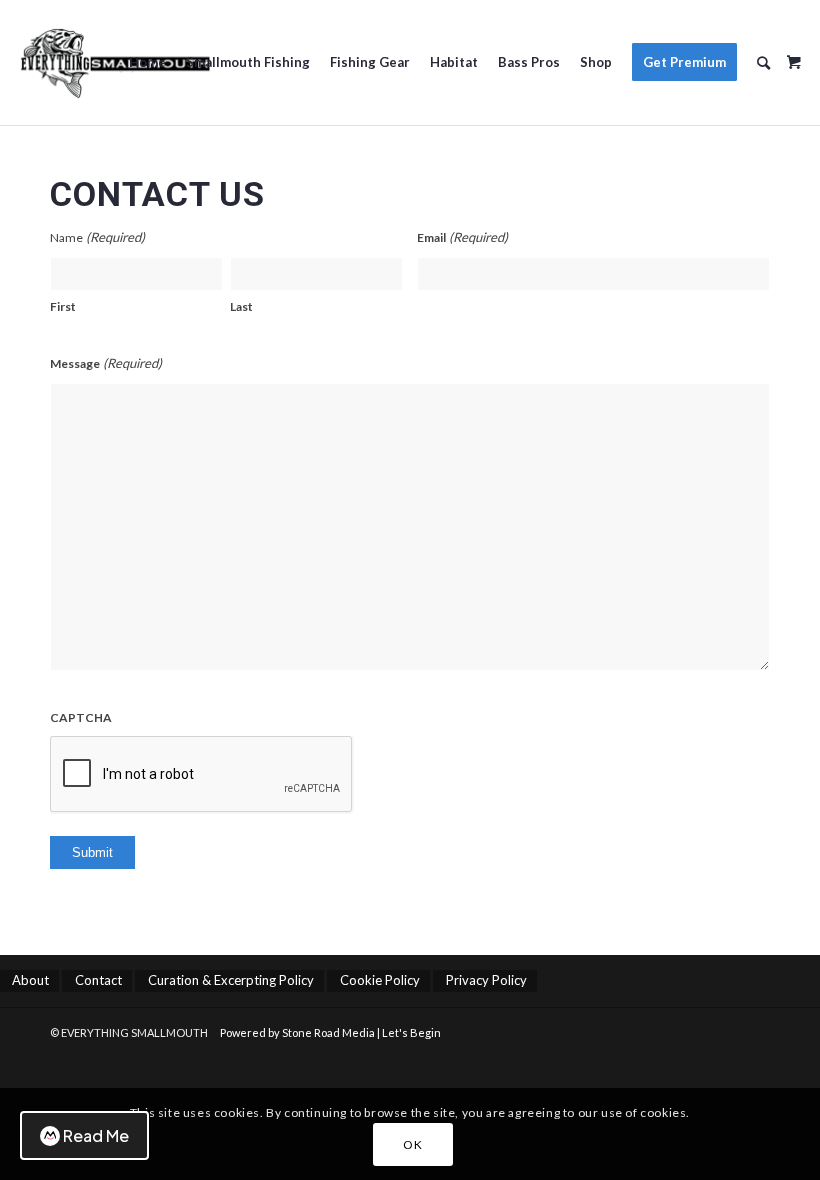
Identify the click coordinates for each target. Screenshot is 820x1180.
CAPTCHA (81, 717)
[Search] (763, 62)
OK (412, 1144)
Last (241, 306)
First (63, 306)
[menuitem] (147, 62)
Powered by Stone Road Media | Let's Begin (330, 1032)
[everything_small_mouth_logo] (114, 62)
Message (106, 363)
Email (462, 237)
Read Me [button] (96, 1135)
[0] (794, 55)
